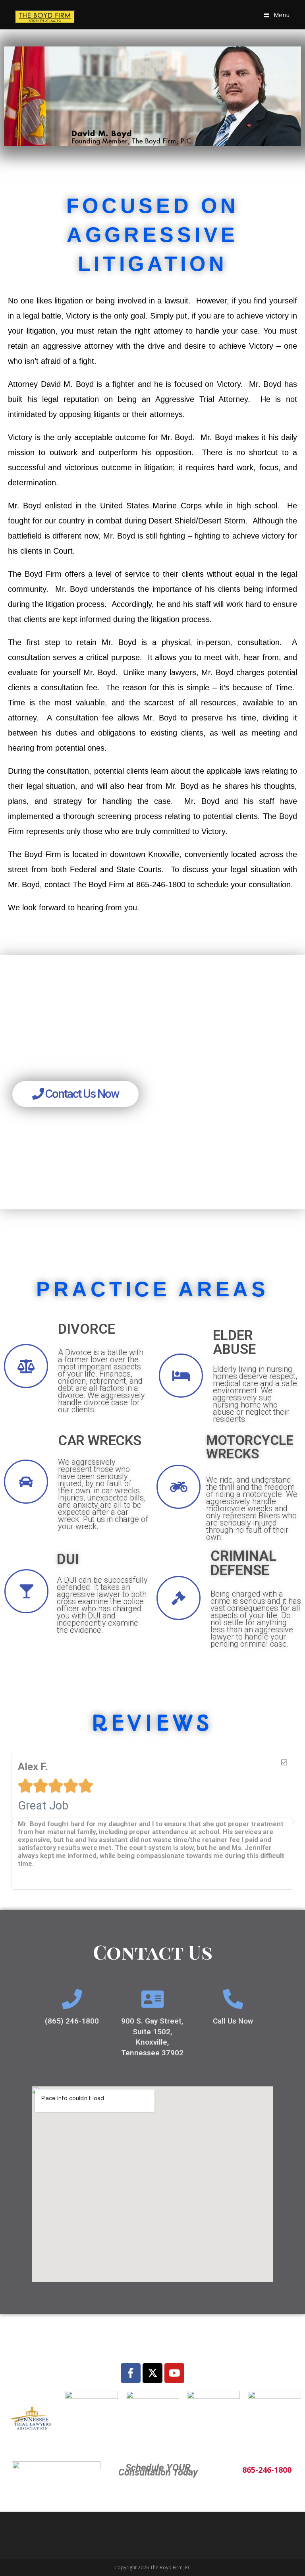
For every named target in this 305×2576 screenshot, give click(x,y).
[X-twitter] (152, 2373)
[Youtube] (174, 2373)
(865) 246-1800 (72, 2021)
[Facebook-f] (131, 2373)
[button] (12, 1821)
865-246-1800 (267, 2470)
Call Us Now (233, 2021)
